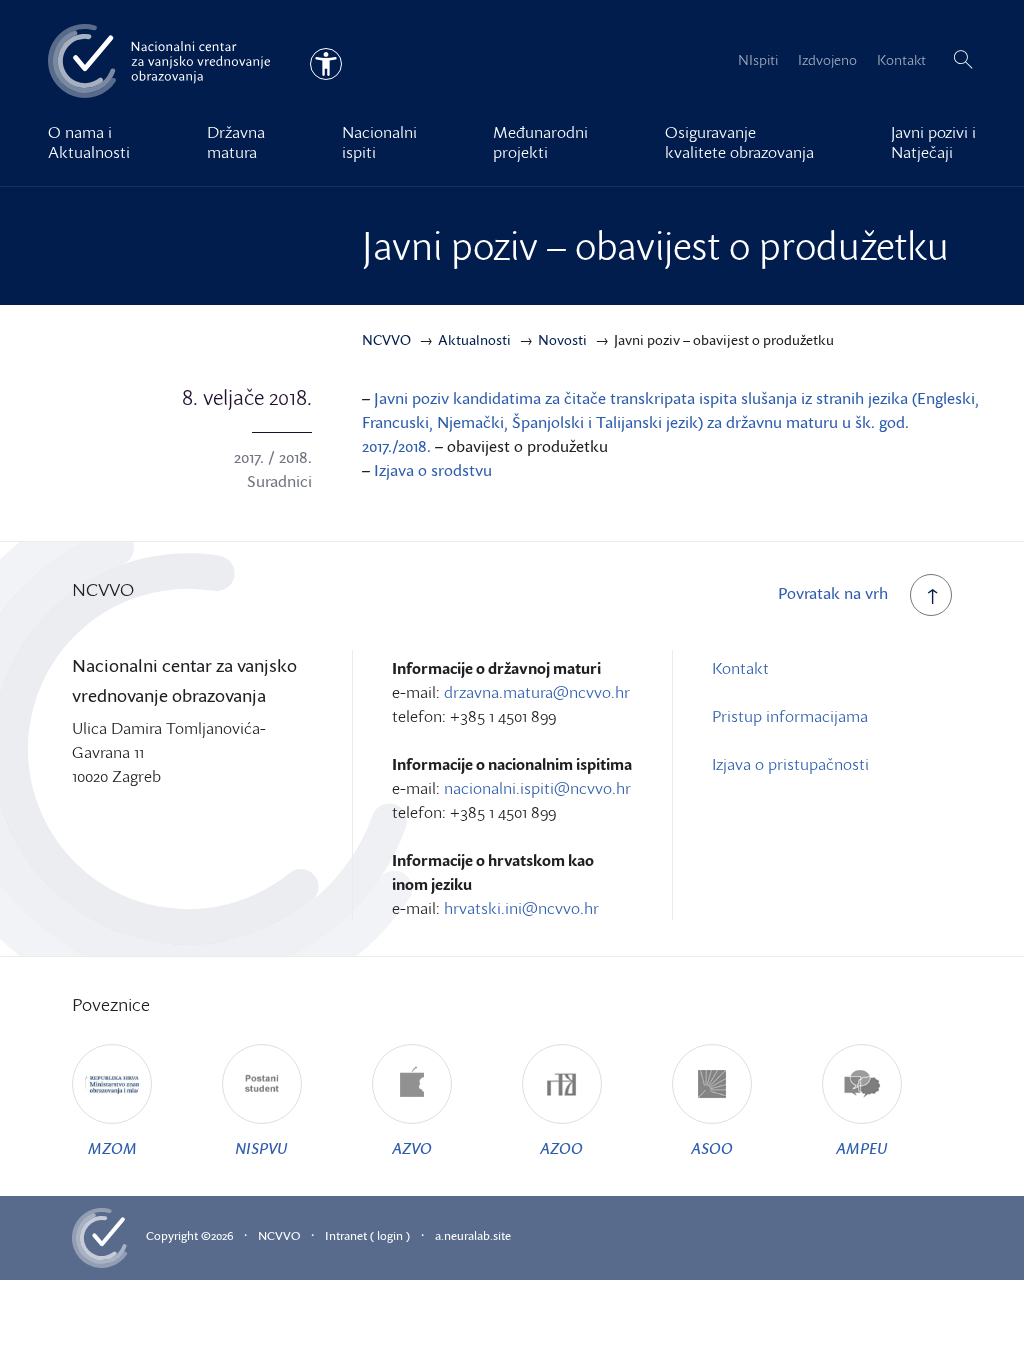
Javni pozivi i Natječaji (933, 142)
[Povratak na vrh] (931, 595)
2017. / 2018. (273, 457)
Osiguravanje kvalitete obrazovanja (739, 142)
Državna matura (236, 142)
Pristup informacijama (790, 716)
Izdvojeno (827, 59)
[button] (963, 60)
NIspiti (758, 59)
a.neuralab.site (473, 1235)
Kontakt (901, 59)
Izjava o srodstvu (433, 470)
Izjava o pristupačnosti (790, 764)
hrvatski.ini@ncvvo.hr (521, 908)
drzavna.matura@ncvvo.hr (537, 692)
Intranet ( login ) (367, 1235)
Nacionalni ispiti (379, 142)
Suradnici (279, 481)
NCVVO (279, 1235)
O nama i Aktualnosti (89, 142)
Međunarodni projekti (540, 142)
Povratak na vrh (833, 593)
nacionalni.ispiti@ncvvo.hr (537, 788)
